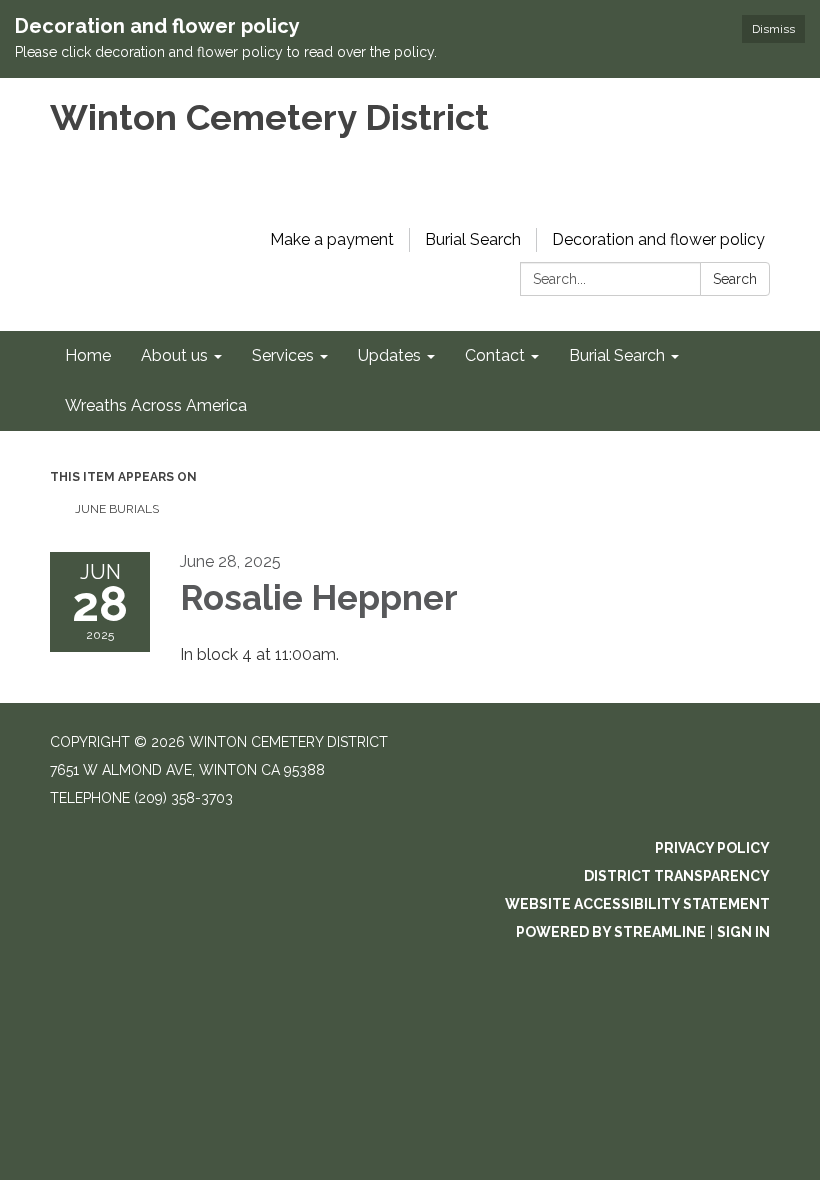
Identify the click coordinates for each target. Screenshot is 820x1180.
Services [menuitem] (283, 355)
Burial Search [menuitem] (617, 355)
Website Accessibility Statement (637, 904)
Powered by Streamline (611, 932)
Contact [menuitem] (495, 355)
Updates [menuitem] (389, 355)
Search (735, 279)
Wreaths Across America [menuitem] (156, 405)
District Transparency (677, 876)
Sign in (743, 932)
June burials (117, 509)
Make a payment (332, 239)
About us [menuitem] (174, 355)
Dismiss (773, 29)
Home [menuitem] (88, 355)
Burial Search (473, 239)
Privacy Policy (712, 848)
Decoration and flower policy (658, 239)
